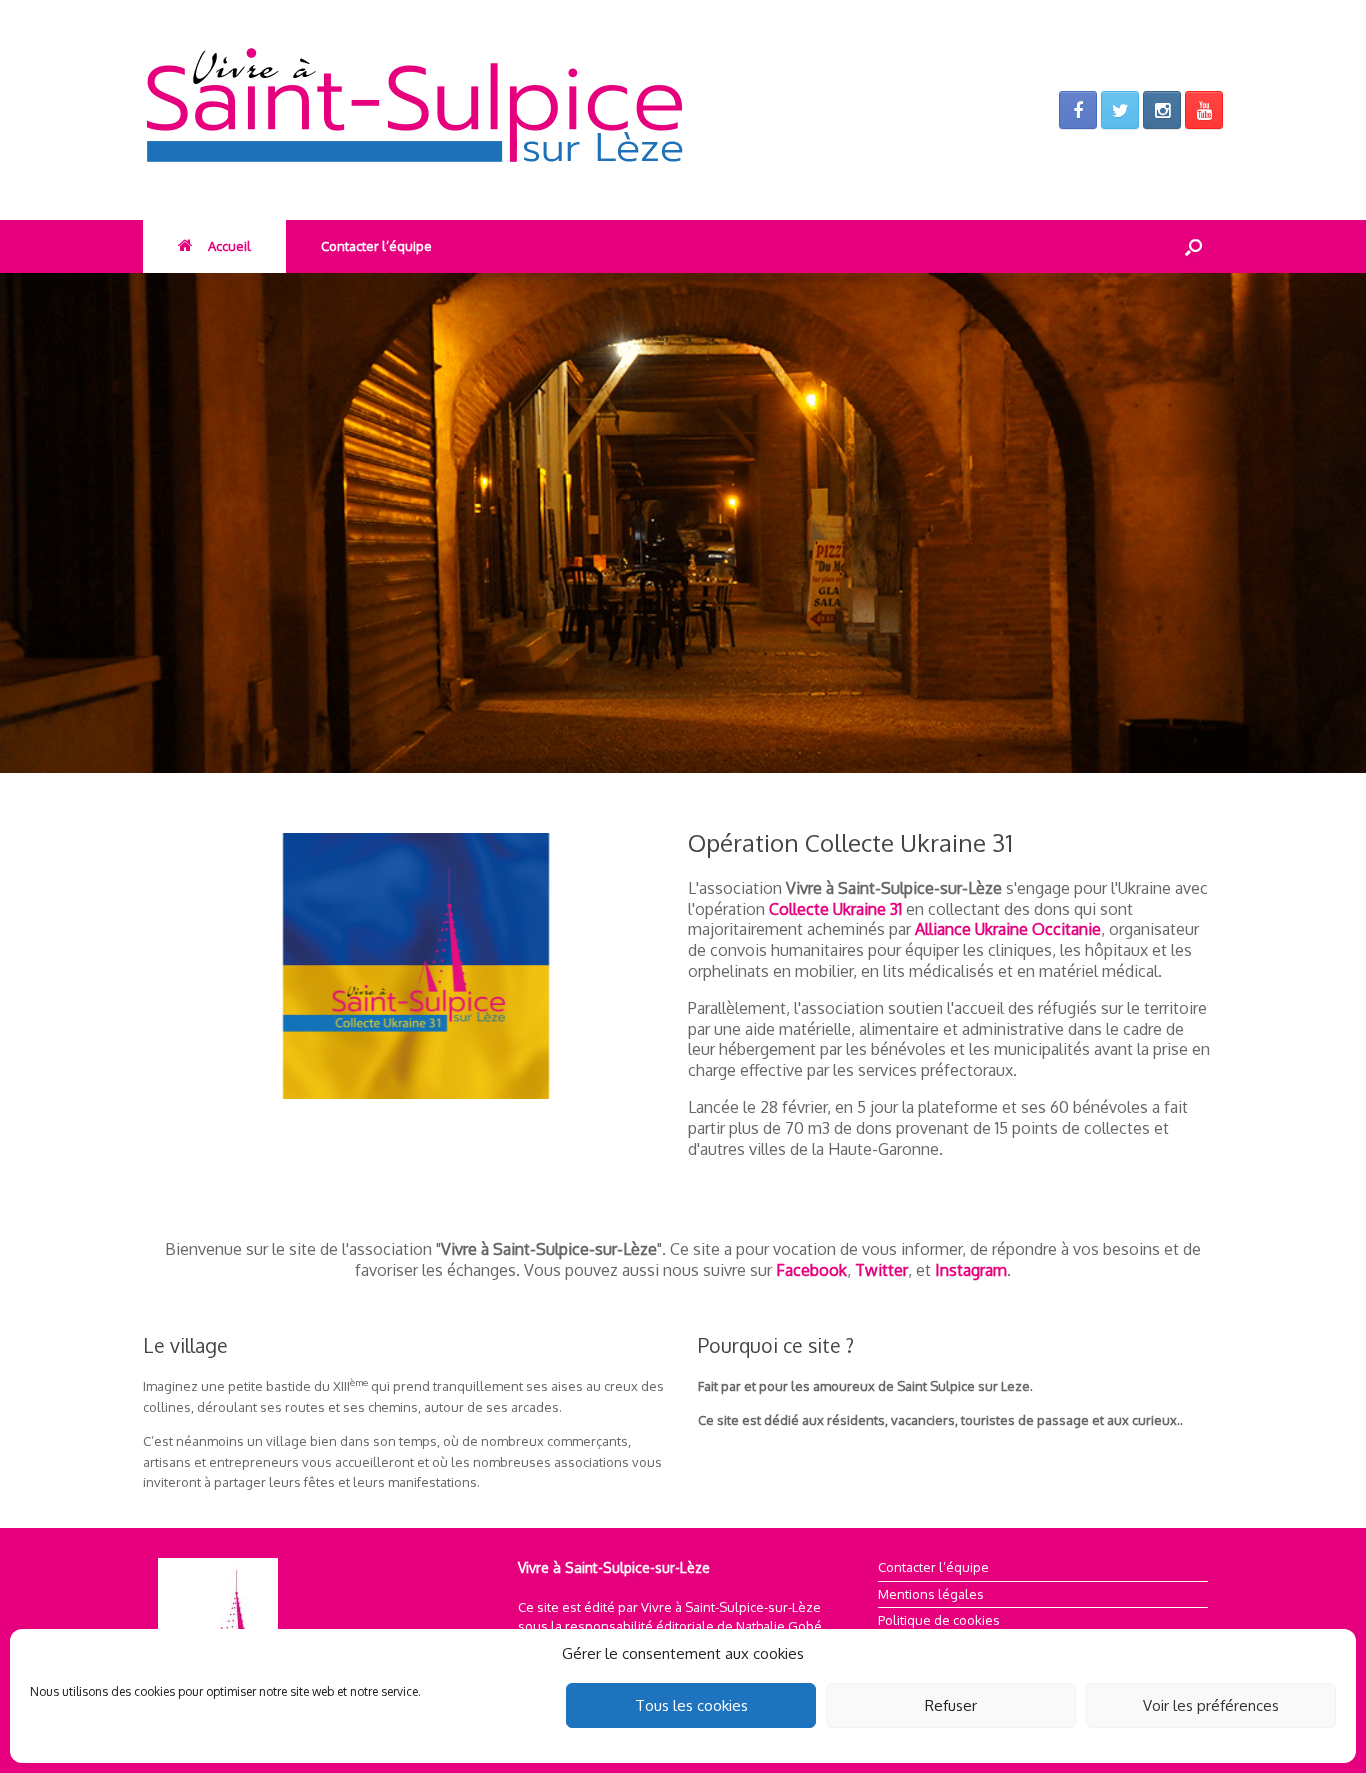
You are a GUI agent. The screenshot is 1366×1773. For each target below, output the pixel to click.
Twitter (881, 1270)
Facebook (811, 1270)
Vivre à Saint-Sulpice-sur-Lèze (731, 1607)
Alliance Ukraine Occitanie (1008, 929)
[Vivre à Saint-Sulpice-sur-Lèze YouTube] (1204, 110)
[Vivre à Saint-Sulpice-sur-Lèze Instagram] (1162, 110)
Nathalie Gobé (779, 1626)
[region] (683, 523)
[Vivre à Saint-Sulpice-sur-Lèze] (483, 110)
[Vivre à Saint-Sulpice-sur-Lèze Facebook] (1078, 110)
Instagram (971, 1270)
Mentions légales (931, 1594)
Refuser (951, 1705)
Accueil (229, 246)
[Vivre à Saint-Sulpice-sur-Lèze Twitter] (1120, 110)
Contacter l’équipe (376, 246)
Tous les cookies (691, 1705)
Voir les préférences (1211, 1705)
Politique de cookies (939, 1620)
